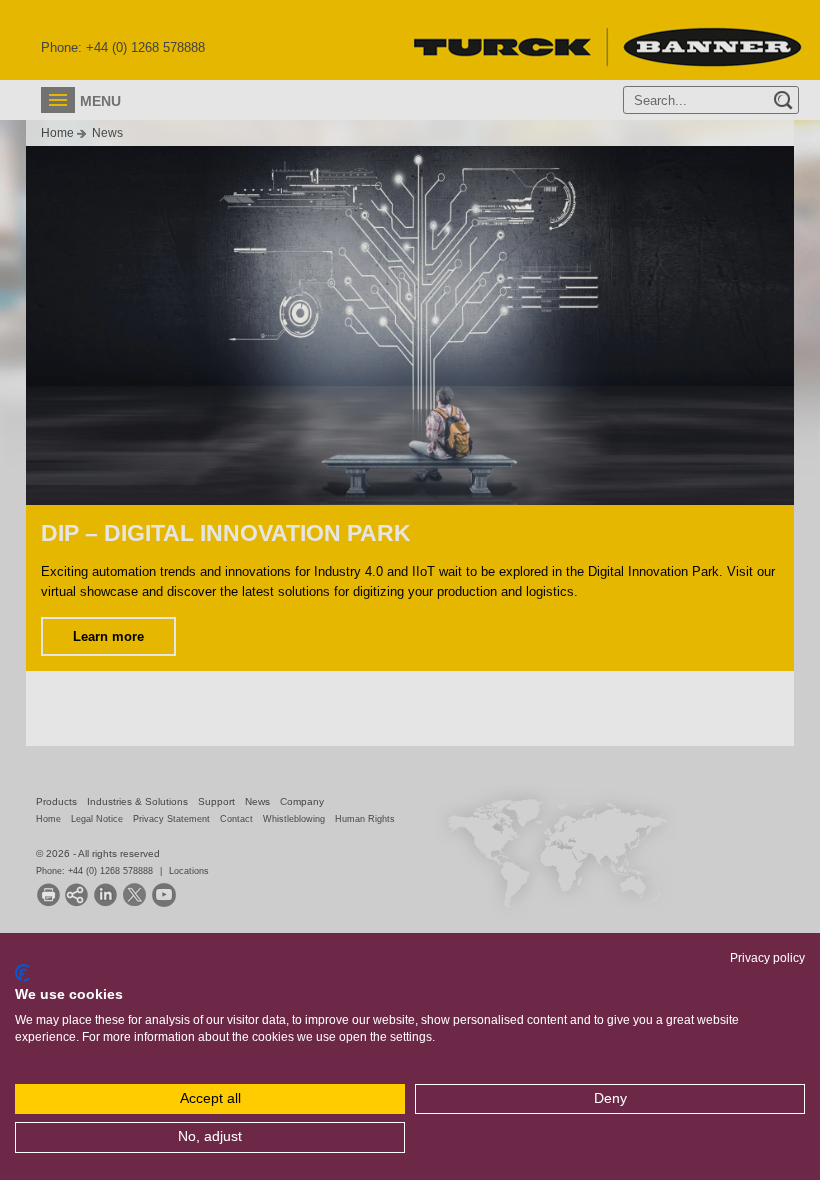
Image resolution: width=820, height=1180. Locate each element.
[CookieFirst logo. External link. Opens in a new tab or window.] (22, 973)
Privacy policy (767, 958)
